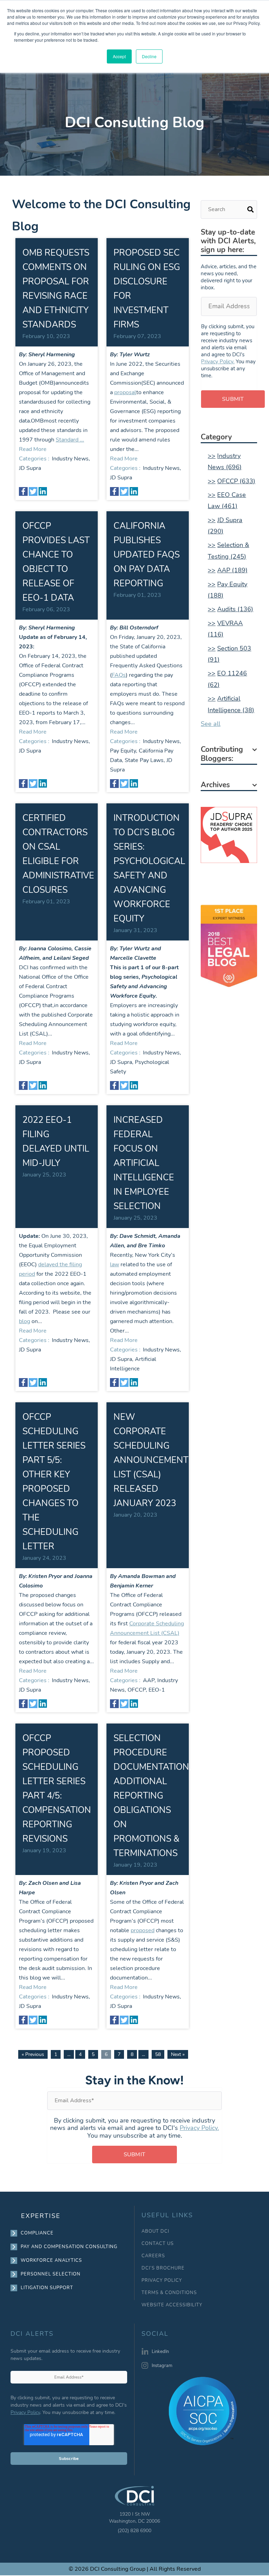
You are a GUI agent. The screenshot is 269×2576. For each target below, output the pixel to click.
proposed (143, 1930)
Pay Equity (123, 751)
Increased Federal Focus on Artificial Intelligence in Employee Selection (144, 1163)
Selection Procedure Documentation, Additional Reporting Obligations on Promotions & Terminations (152, 1796)
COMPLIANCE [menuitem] (37, 2233)
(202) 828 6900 (134, 2531)
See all (211, 724)
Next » (178, 2054)
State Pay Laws (144, 760)
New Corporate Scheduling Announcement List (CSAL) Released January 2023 (151, 1460)
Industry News (70, 459)
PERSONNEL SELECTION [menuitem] (51, 2274)
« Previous (33, 2054)
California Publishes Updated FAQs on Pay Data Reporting (147, 555)
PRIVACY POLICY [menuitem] (162, 2281)
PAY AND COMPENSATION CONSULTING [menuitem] (69, 2247)
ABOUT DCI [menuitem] (155, 2231)
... (69, 2054)
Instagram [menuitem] (162, 2366)
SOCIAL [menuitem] (155, 2334)
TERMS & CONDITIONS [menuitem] (169, 2293)
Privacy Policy (25, 2412)
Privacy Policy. (218, 362)
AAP (149, 1680)
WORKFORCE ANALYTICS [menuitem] (51, 2260)
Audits (235, 609)
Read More (33, 449)
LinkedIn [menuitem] (160, 2352)
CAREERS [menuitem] (153, 2256)
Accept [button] (119, 56)
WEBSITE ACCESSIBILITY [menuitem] (172, 2305)
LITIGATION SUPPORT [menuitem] (47, 2288)
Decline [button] (149, 56)
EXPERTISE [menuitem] (41, 2216)
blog (25, 1321)
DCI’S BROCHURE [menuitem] (163, 2268)
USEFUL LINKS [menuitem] (167, 2215)
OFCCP (137, 1690)
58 (158, 2054)
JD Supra (30, 468)
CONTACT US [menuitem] (158, 2244)
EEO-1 (157, 1690)
